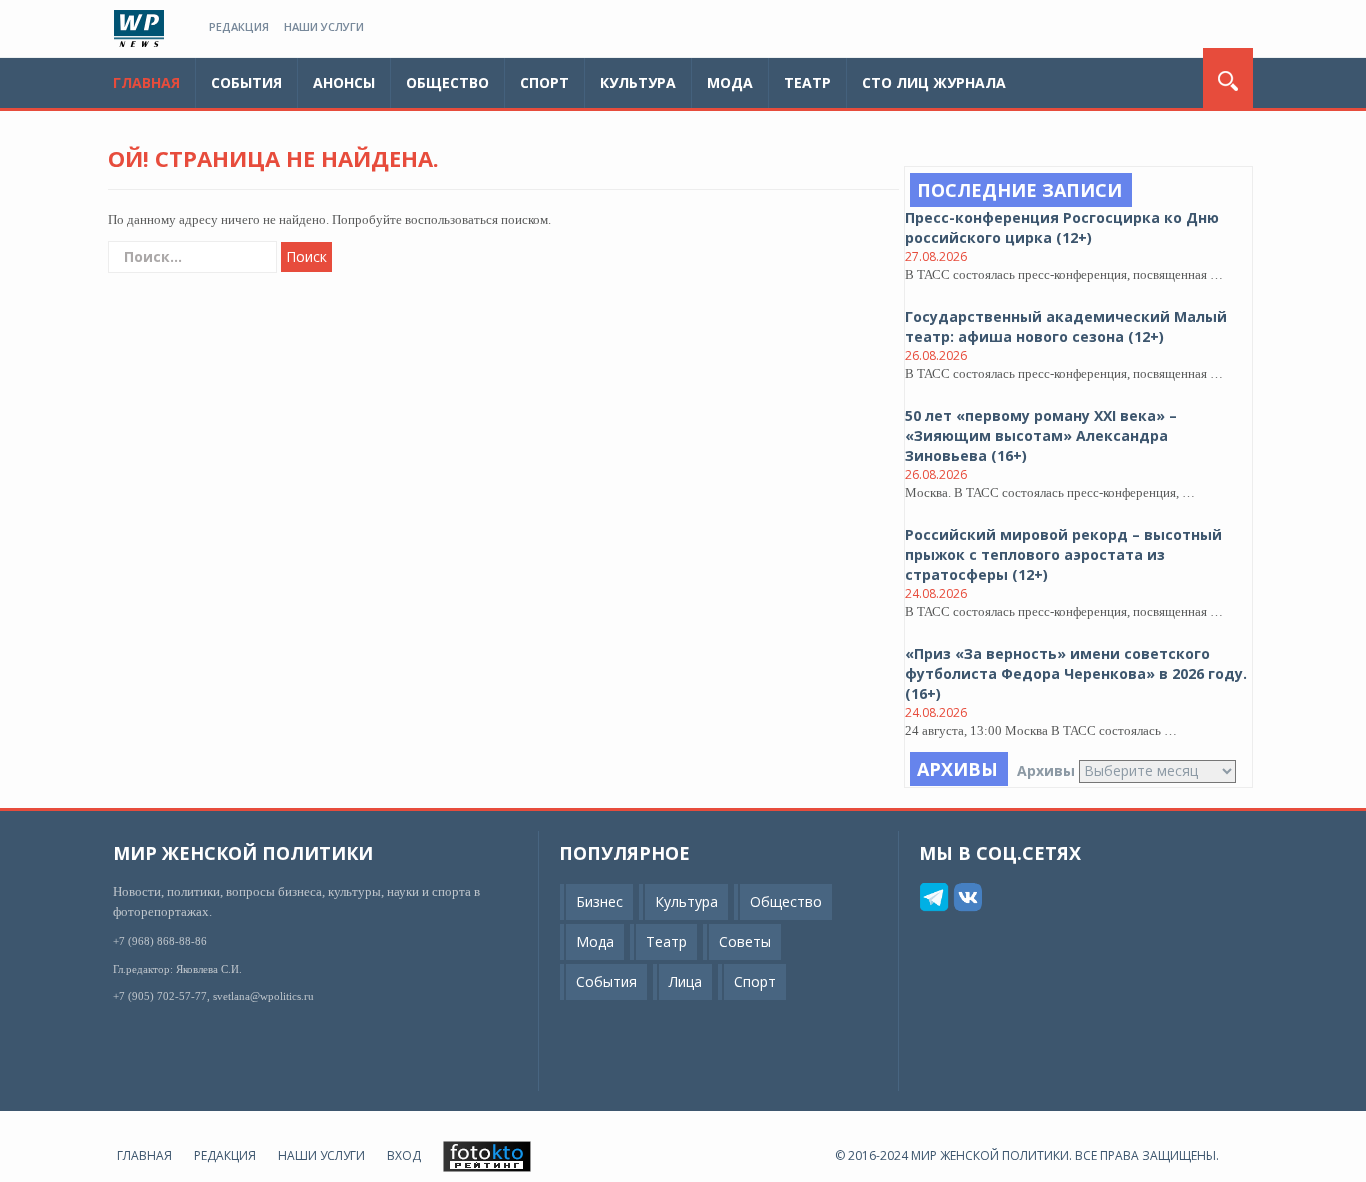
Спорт (544, 82)
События (246, 82)
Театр (807, 82)
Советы (745, 941)
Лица (685, 981)
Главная (146, 82)
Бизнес (599, 901)
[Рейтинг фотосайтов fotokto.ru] (487, 1155)
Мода (730, 82)
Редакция (239, 26)
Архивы (1046, 770)
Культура (638, 82)
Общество (447, 82)
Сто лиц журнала (934, 82)
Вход (404, 1155)
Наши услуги (324, 26)
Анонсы (344, 82)
